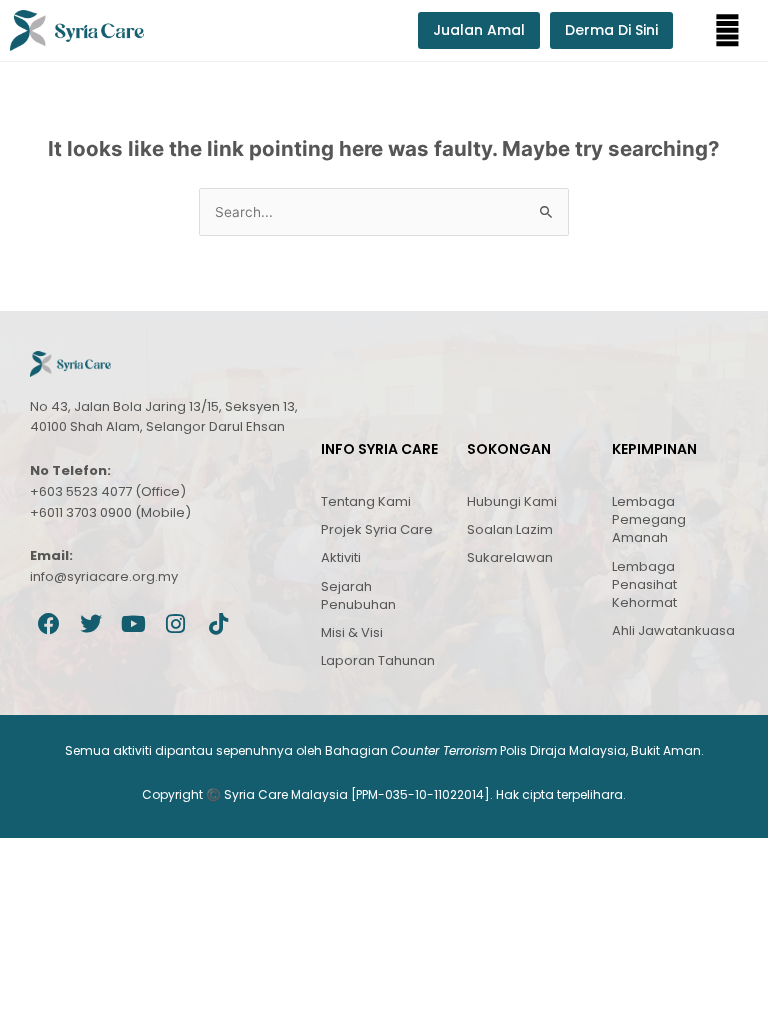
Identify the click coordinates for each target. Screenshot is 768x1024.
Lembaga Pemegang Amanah (649, 519)
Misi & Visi (352, 632)
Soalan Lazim (510, 529)
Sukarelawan (510, 557)
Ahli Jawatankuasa (673, 630)
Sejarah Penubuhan (358, 595)
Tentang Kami (366, 501)
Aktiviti (341, 557)
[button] (727, 30)
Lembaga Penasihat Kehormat (644, 584)
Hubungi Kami (512, 501)
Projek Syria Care (377, 529)
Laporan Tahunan (378, 660)
